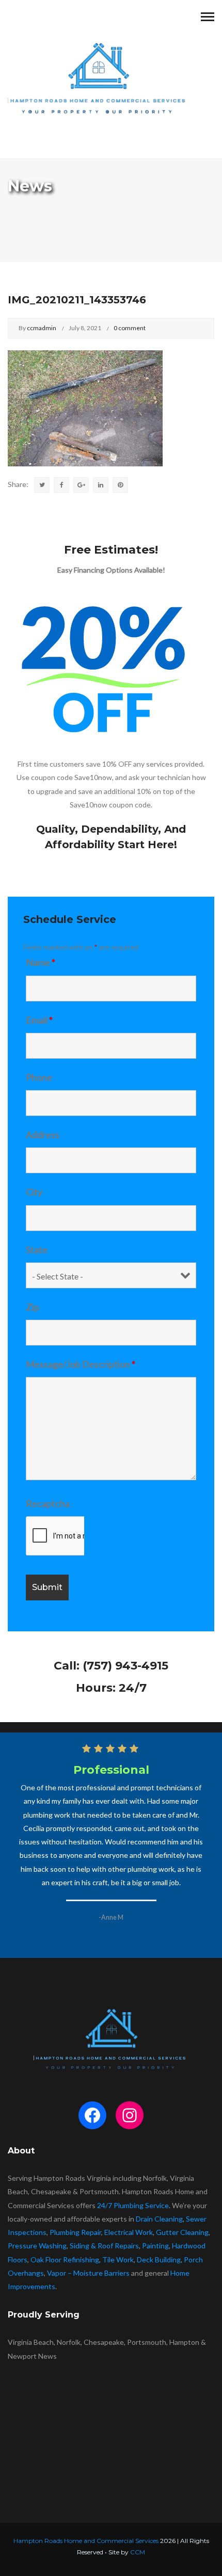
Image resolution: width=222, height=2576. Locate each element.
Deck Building (159, 2259)
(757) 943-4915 (125, 1666)
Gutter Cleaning (182, 2232)
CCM (138, 2552)
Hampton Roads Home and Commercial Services (86, 2541)
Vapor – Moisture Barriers (88, 2273)
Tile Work (118, 2259)
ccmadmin (42, 328)
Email (39, 1020)
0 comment (130, 328)
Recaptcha (48, 1503)
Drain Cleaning (159, 2219)
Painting (155, 2246)
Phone (39, 1077)
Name (41, 962)
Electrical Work (129, 2232)
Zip (33, 1307)
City (34, 1192)
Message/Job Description (81, 1364)
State (37, 1250)
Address (43, 1135)
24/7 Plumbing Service (133, 2205)
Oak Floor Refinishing (65, 2259)
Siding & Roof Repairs (104, 2246)
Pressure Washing (37, 2246)
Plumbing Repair (75, 2232)
